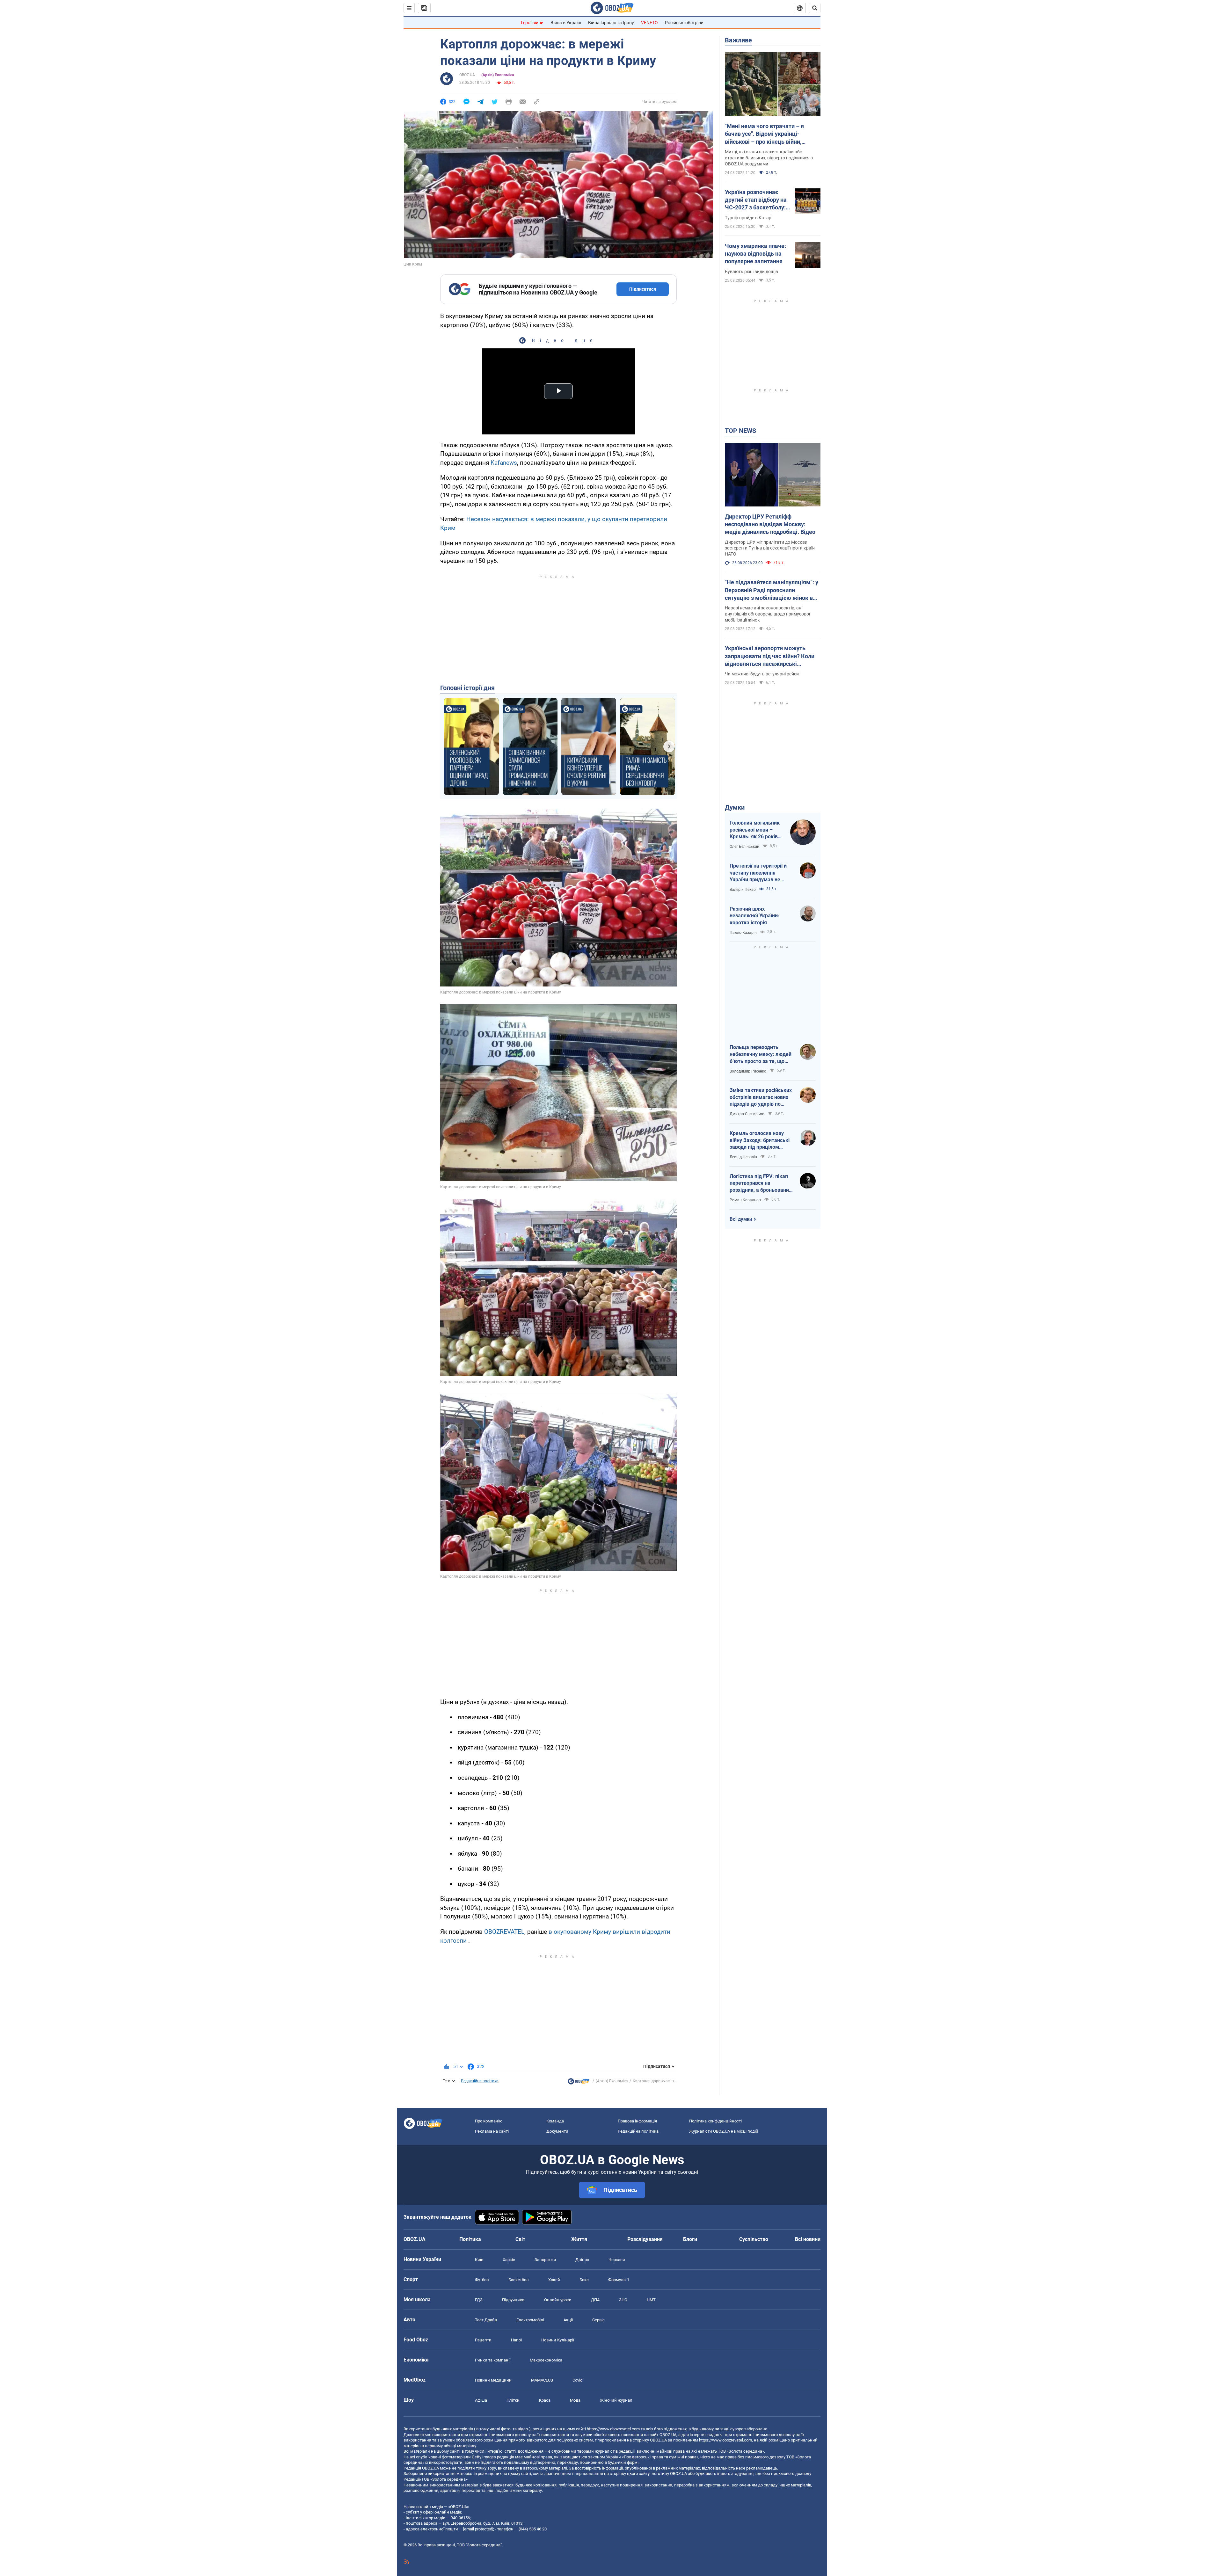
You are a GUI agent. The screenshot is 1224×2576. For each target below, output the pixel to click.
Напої (516, 2340)
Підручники (513, 2300)
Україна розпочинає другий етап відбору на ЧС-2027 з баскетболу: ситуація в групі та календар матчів (756, 200)
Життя (579, 2239)
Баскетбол (519, 2280)
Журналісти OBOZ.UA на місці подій (724, 2131)
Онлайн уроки (558, 2300)
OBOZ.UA (467, 75)
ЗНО (623, 2300)
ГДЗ (479, 2300)
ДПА (595, 2300)
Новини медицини (493, 2380)
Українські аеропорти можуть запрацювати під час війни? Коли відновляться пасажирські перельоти (770, 656)
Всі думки (741, 1219)
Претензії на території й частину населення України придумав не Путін (758, 873)
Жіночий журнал (616, 2400)
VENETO (649, 23)
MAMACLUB (542, 2380)
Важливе (738, 40)
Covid (577, 2380)
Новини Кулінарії (558, 2340)
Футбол (482, 2280)
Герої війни (532, 23)
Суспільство (754, 2239)
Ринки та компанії (493, 2360)
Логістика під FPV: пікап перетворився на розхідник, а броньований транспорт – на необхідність (761, 1183)
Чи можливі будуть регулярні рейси (762, 674)
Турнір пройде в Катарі (749, 218)
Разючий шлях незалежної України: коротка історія (754, 916)
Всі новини (808, 2239)
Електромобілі (530, 2320)
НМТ (651, 2300)
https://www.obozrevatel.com (613, 2429)
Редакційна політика (480, 2081)
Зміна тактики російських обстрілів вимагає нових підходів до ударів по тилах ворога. (761, 1097)
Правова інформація (637, 2121)
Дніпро (582, 2260)
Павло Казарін (743, 933)
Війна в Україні (566, 23)
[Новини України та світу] (579, 2083)
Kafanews (504, 463)
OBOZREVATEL (504, 1932)
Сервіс (598, 2320)
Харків (509, 2260)
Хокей (554, 2280)
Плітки (513, 2400)
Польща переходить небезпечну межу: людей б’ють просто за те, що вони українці (761, 1054)
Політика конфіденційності (715, 2121)
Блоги (690, 2239)
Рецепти (483, 2340)
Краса (545, 2400)
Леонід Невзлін (743, 1157)
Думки (735, 807)
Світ (520, 2239)
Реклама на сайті (492, 2131)
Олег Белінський (744, 847)
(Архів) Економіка (498, 75)
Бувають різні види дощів (751, 272)
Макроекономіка (546, 2360)
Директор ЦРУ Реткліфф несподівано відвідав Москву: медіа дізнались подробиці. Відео (770, 524)
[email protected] (478, 2529)
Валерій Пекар (743, 890)
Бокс (584, 2280)
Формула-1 (619, 2280)
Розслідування (645, 2239)
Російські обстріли (684, 23)
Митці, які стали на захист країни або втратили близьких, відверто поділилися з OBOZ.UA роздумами (769, 158)
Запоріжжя (545, 2260)
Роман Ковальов (745, 1200)
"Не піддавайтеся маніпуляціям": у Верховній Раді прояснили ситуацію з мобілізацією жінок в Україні (772, 590)
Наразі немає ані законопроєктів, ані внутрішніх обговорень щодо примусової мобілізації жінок (767, 614)
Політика (470, 2239)
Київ (479, 2260)
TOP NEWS (740, 431)
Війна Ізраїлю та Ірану (611, 23)
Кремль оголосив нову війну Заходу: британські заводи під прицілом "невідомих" (760, 1140)
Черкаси (617, 2260)
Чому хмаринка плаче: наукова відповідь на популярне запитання (755, 254)
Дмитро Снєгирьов (747, 1114)
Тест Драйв (486, 2320)
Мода (575, 2400)
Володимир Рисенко (748, 1071)
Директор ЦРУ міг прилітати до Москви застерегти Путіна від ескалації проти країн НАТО (770, 548)
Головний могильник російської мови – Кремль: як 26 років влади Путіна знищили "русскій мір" (757, 830)
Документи (557, 2131)
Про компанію (489, 2121)
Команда (555, 2121)
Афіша (481, 2400)
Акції (568, 2320)
